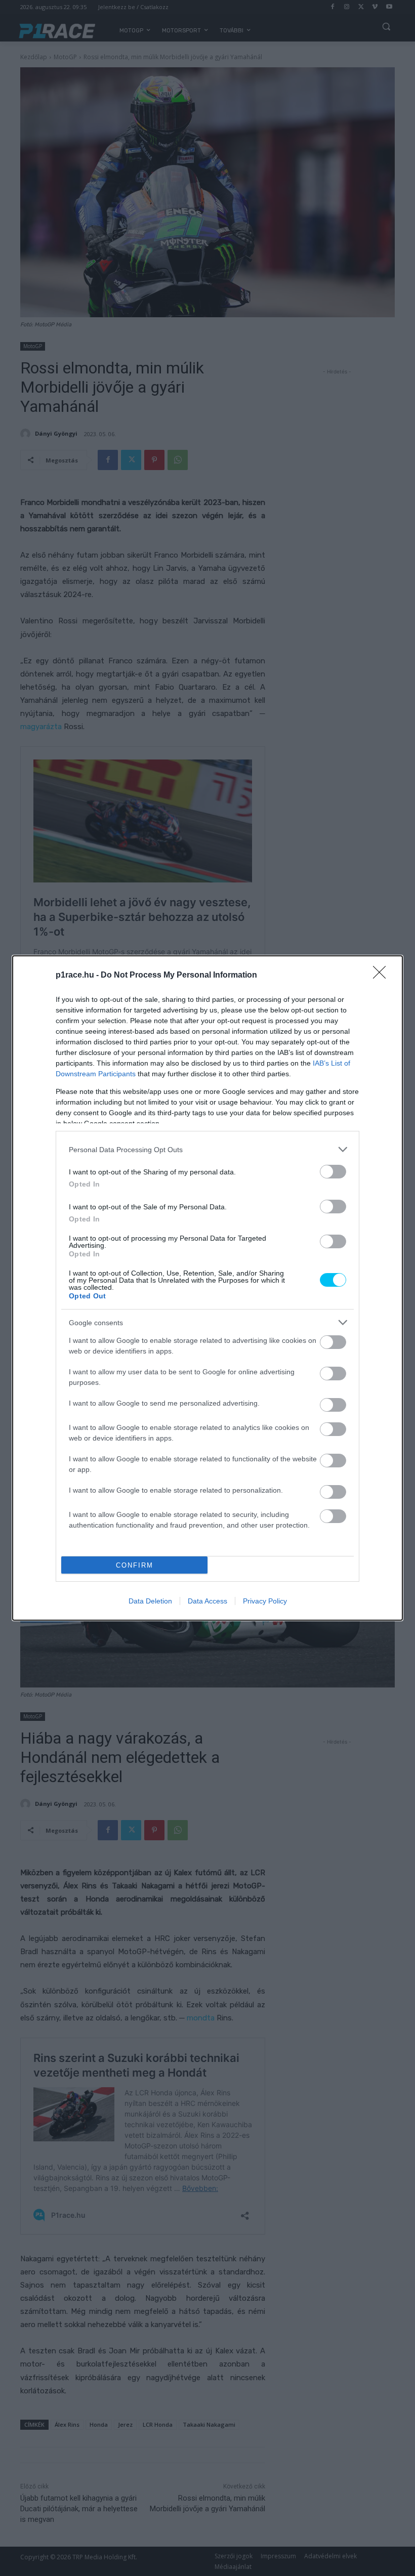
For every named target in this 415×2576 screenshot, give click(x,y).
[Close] (383, 976)
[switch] (333, 1172)
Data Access (207, 1601)
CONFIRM (135, 1565)
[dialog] (207, 1288)
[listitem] (207, 1149)
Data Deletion (150, 1601)
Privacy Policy (265, 1601)
